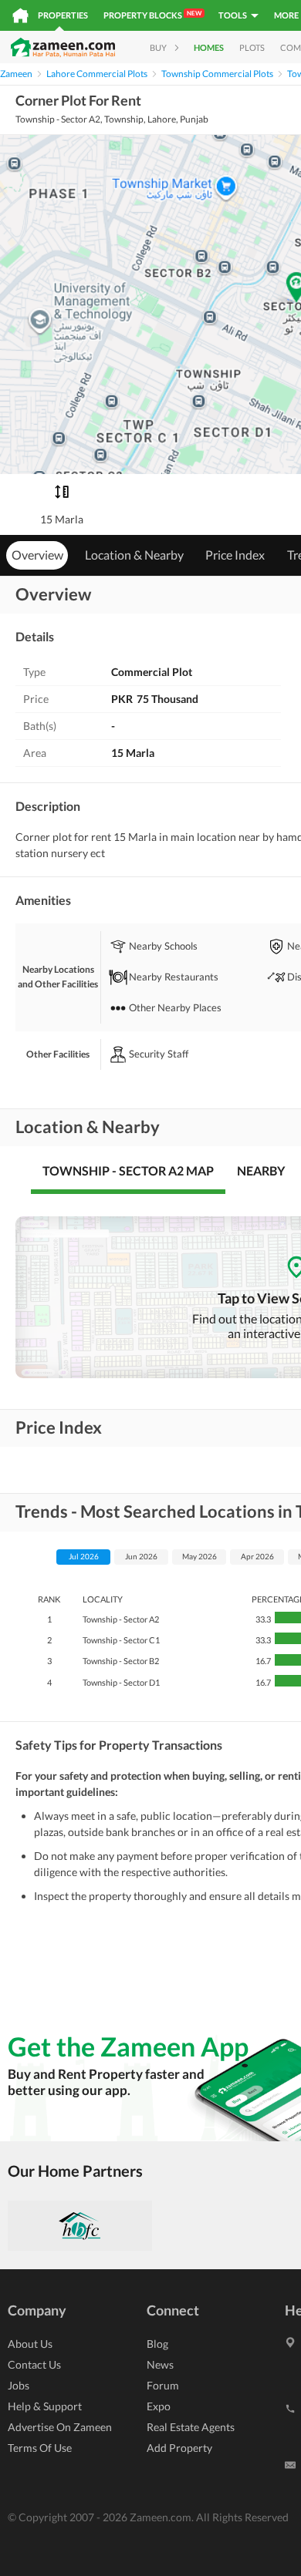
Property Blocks (152, 15)
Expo (159, 2406)
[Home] (20, 15)
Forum (163, 2385)
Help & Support (45, 2406)
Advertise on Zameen (60, 2427)
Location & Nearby (134, 555)
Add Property (179, 2448)
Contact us (34, 2364)
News (160, 2364)
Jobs (19, 2385)
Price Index (235, 555)
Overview (37, 555)
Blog (157, 2344)
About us (30, 2344)
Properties (63, 15)
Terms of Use (40, 2448)
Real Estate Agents (191, 2427)
